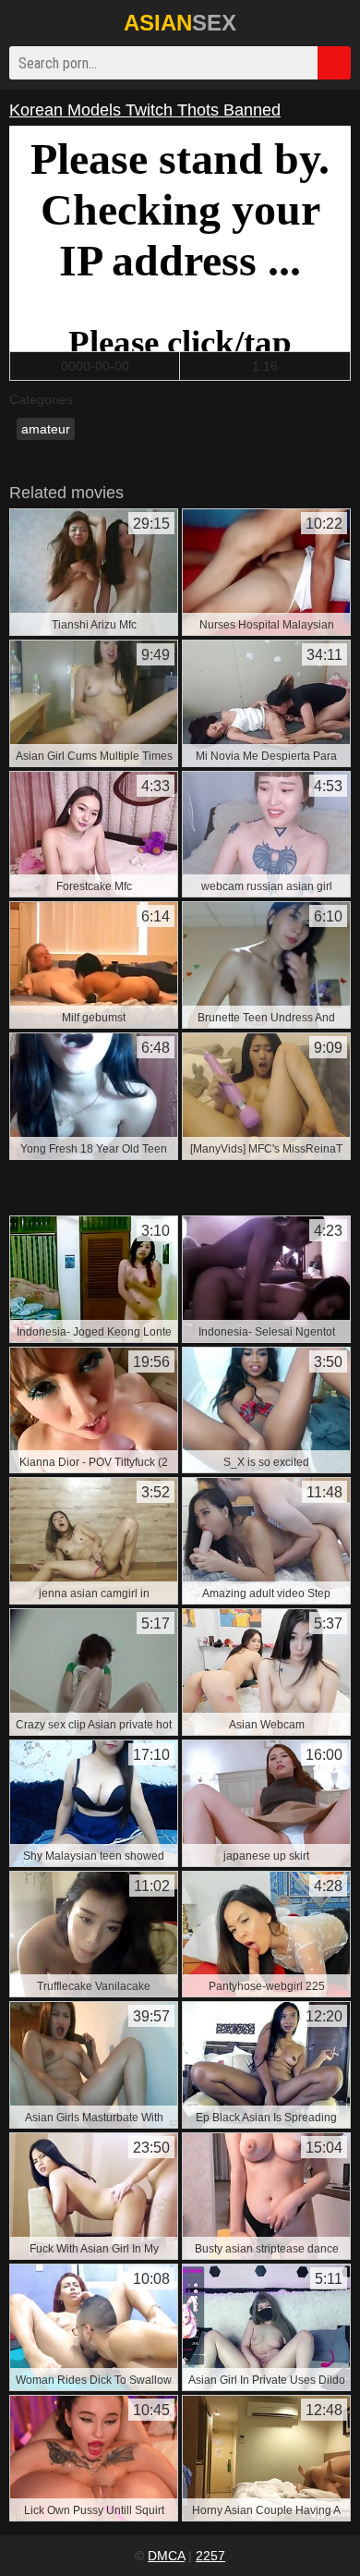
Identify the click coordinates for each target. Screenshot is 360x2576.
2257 (210, 2556)
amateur (46, 429)
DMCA (166, 2556)
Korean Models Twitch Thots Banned (145, 110)
